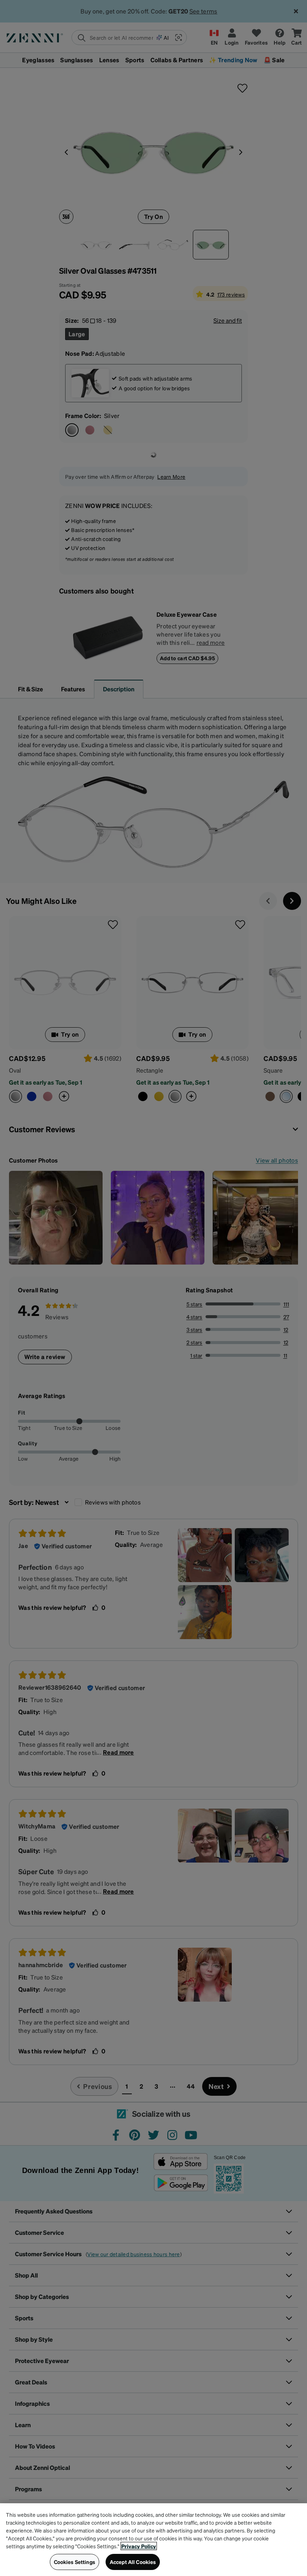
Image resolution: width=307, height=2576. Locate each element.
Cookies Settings (75, 2562)
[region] (153, 2540)
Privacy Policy (139, 2546)
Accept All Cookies (133, 2562)
